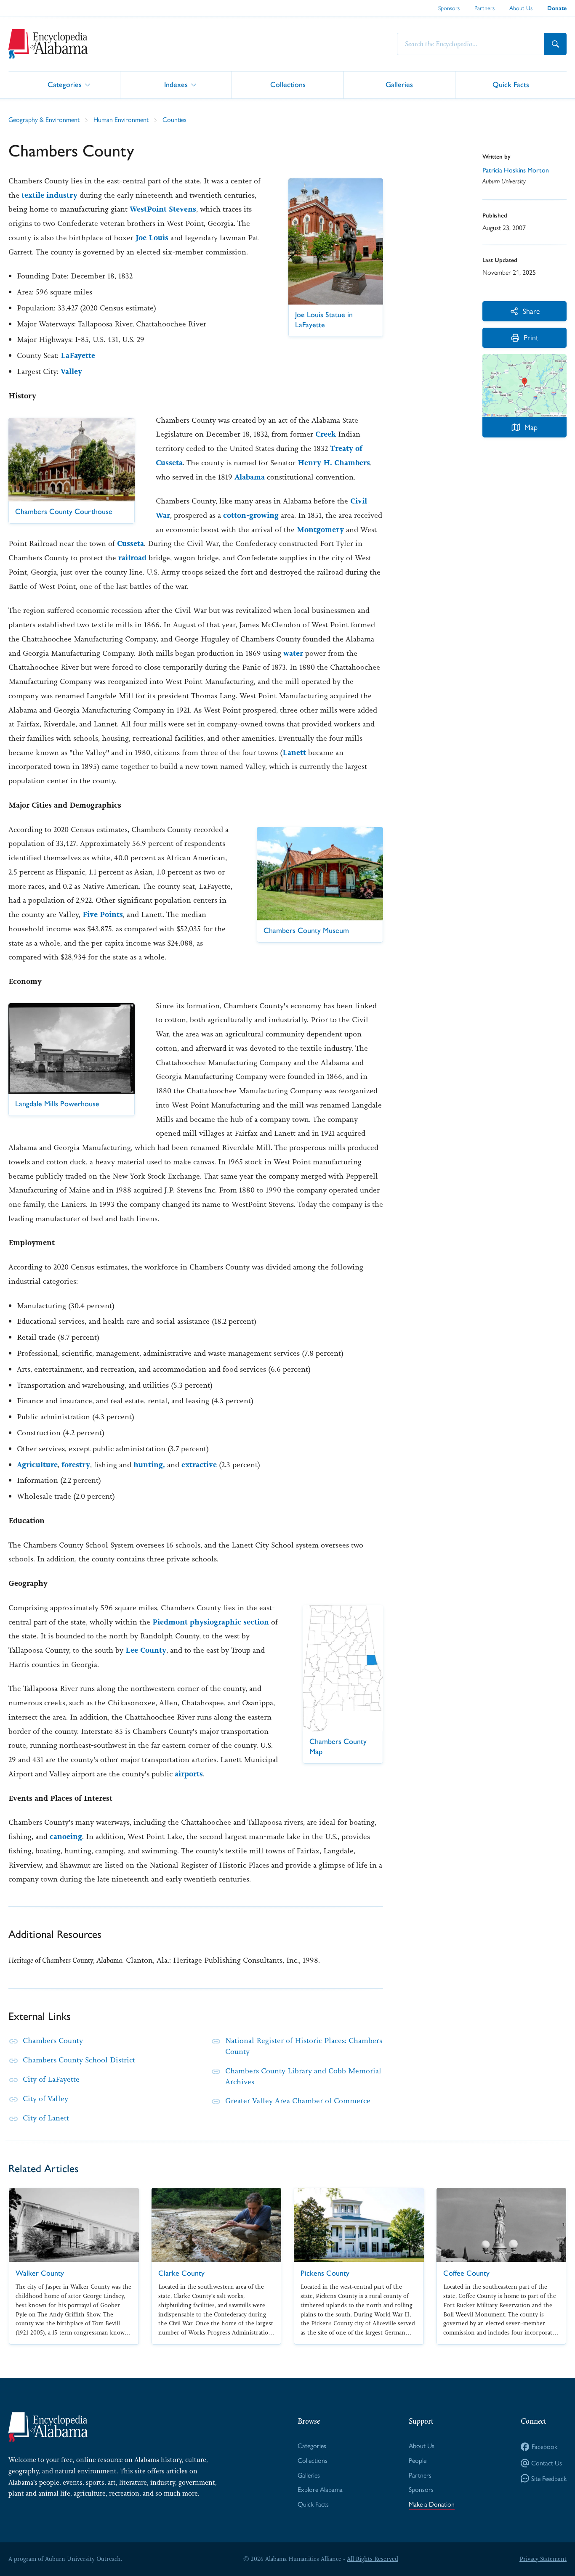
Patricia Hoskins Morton (516, 170)
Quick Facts (511, 84)
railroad (132, 558)
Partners (484, 8)
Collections (288, 84)
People (418, 2460)
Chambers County (53, 2041)
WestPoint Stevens (163, 209)
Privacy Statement (543, 2559)
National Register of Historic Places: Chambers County (304, 2046)
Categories (65, 84)
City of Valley (45, 2099)
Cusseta (130, 543)
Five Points (103, 914)
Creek (326, 434)
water (293, 653)
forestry (76, 1465)
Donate (557, 8)
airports (189, 1774)
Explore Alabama (320, 2489)
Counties (174, 119)
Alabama (250, 477)
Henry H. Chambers (334, 463)
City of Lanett (46, 2118)
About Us (521, 8)
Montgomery (320, 530)
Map (531, 427)
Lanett (294, 753)
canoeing (66, 1837)
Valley (71, 371)
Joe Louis (152, 238)
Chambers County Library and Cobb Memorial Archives (303, 2076)
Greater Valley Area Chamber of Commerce (298, 2101)
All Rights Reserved (373, 2559)
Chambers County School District (79, 2060)
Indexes (176, 84)
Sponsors (449, 8)
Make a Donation (432, 2504)
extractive (199, 1465)
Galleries (399, 84)
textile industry (49, 195)
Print (531, 337)
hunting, (149, 1465)
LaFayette (78, 355)
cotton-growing (251, 515)
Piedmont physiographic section (211, 1622)
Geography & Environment (44, 119)
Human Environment (121, 119)
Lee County (146, 1650)
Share (531, 311)
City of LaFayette (51, 2079)
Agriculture (37, 1465)
